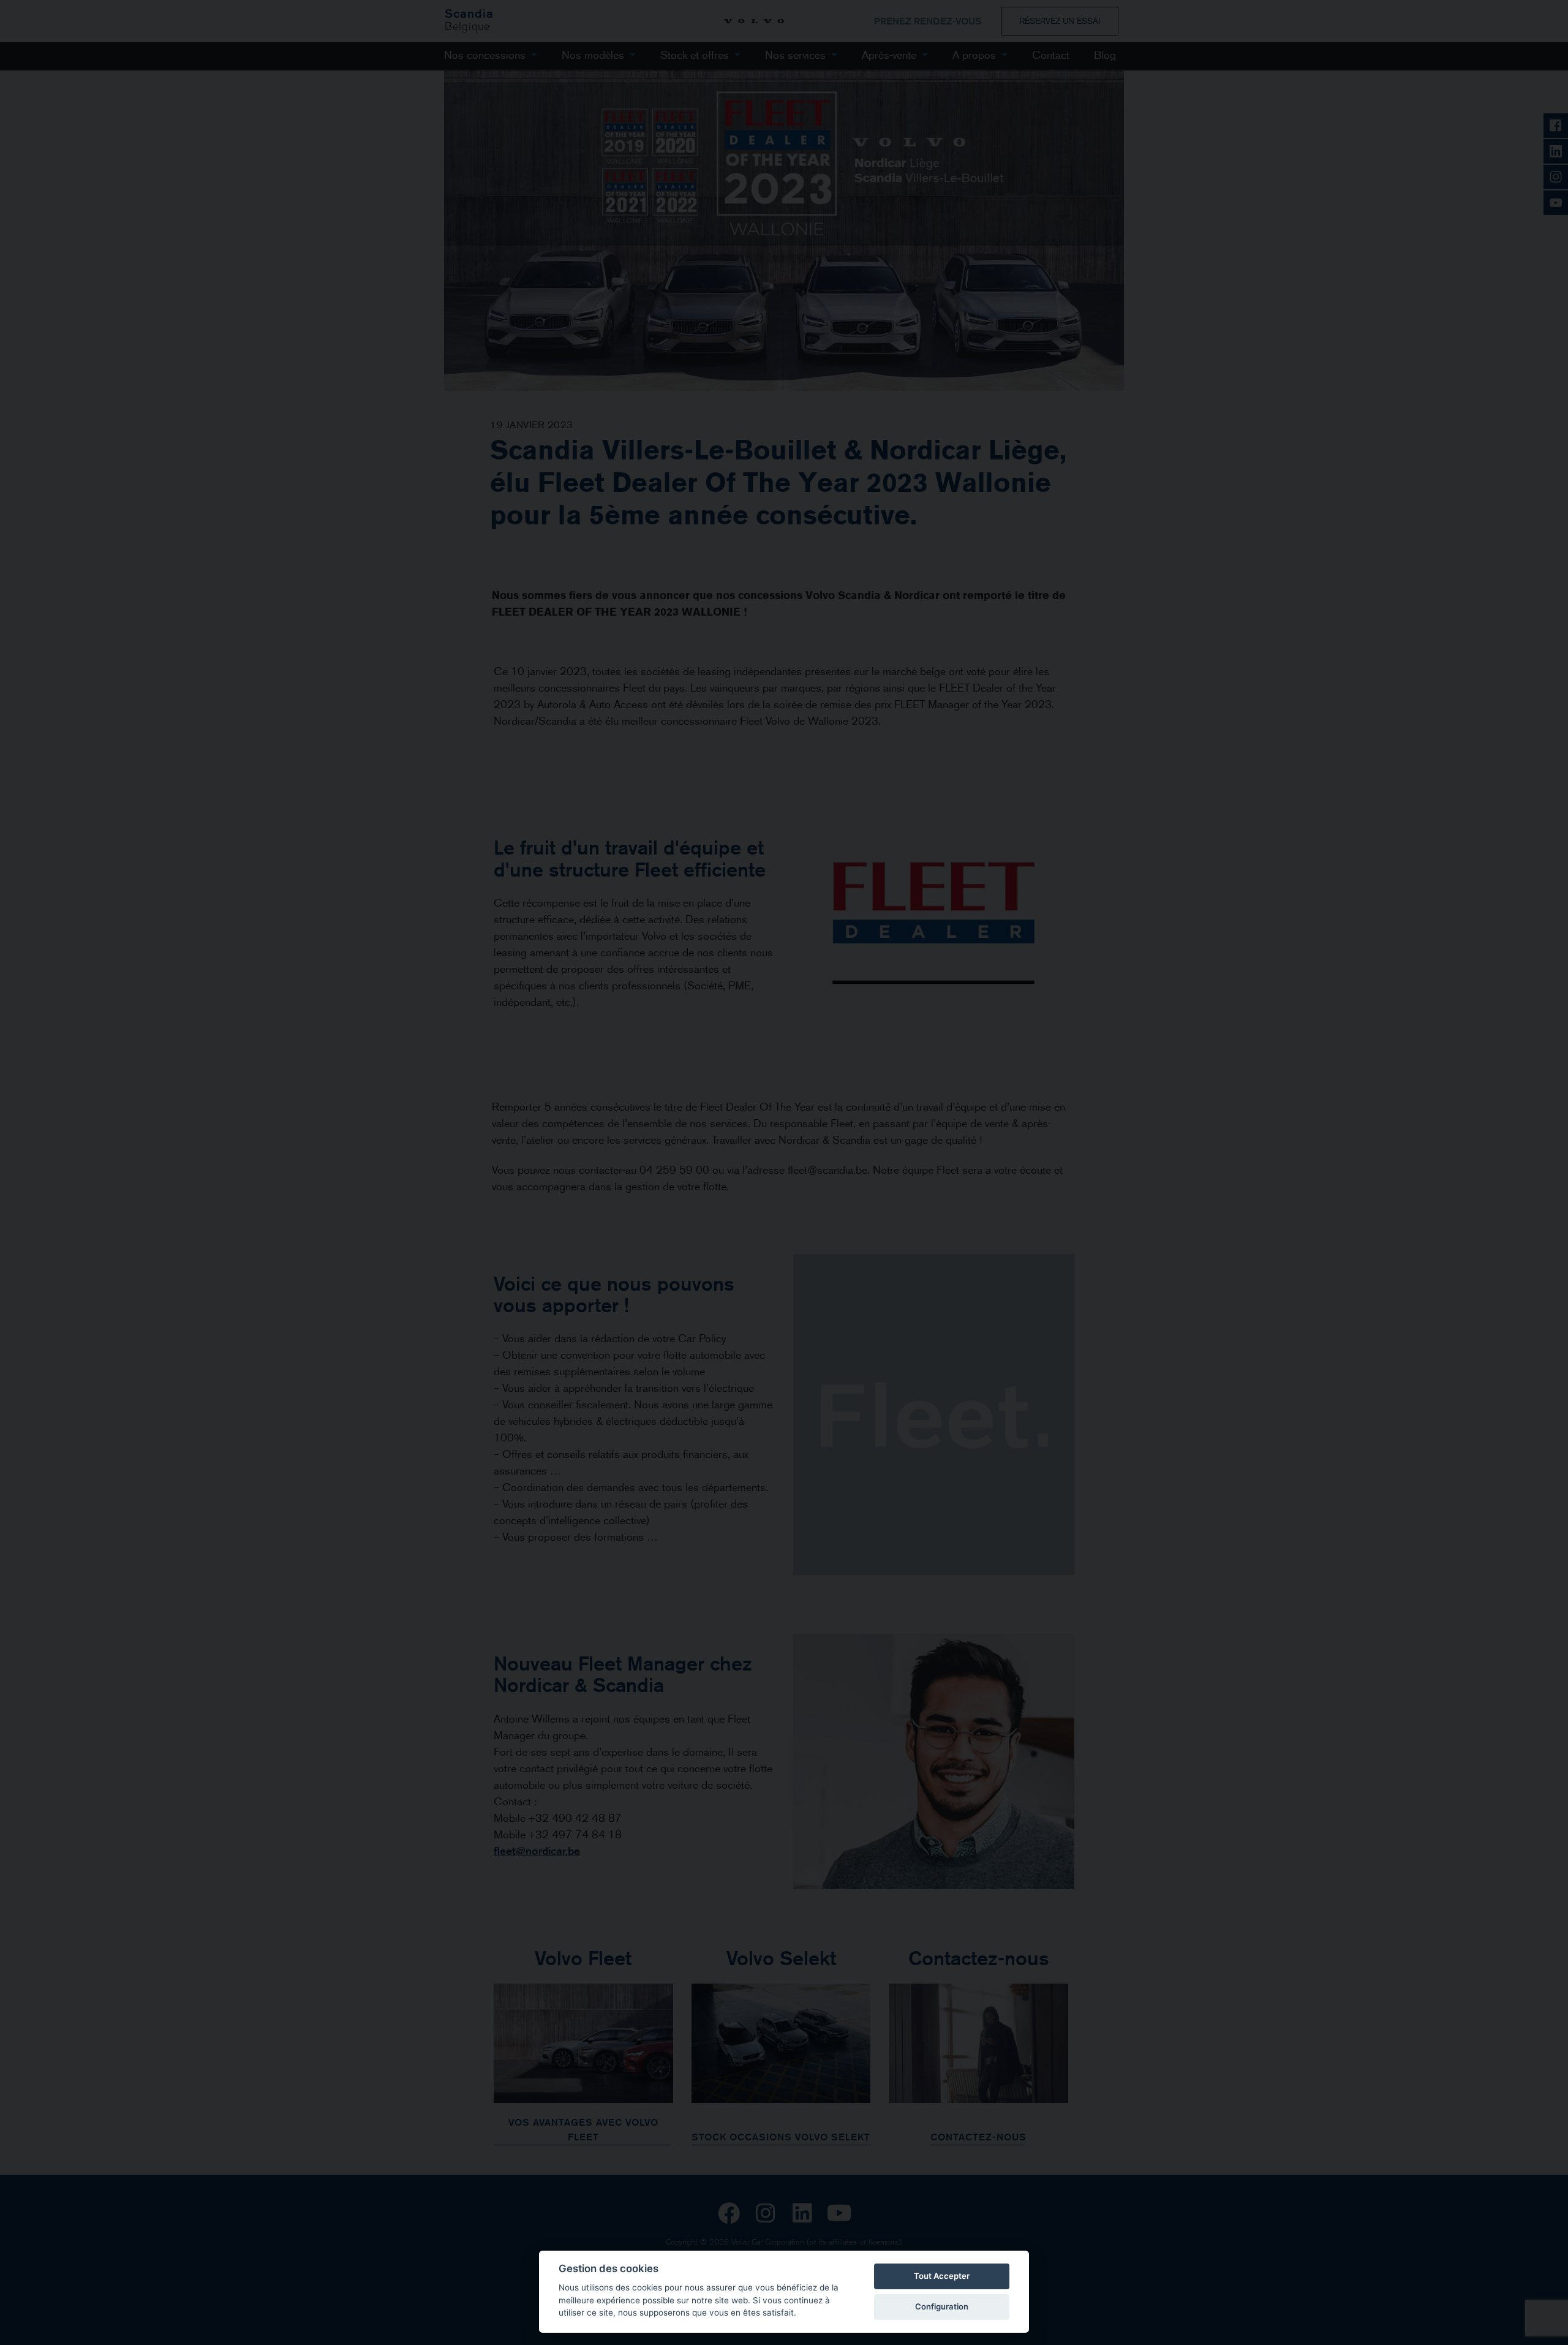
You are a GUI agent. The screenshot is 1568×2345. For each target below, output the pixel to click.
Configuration (942, 2306)
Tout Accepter (942, 2276)
